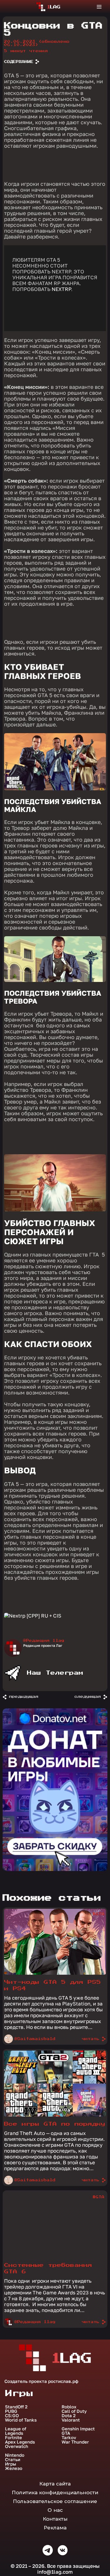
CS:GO (12, 2416)
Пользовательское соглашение (55, 2501)
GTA (66, 2433)
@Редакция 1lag (44, 1641)
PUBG (11, 2411)
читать (91, 2039)
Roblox (69, 2407)
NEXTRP (61, 289)
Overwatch (17, 2446)
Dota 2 (69, 2416)
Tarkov (69, 2438)
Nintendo (15, 2455)
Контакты (55, 2519)
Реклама (55, 2528)
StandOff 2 (16, 2407)
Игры (11, 2464)
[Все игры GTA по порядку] (55, 2115)
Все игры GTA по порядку (55, 2124)
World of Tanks (21, 2420)
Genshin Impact (78, 2429)
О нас (55, 2510)
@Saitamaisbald (35, 2039)
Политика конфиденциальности (55, 2492)
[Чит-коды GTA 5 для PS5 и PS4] (55, 1973)
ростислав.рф (63, 2381)
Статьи (13, 2460)
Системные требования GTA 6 (48, 2268)
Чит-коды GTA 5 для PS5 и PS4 (53, 1985)
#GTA (99, 1914)
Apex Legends (20, 2442)
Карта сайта (55, 2484)
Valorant (71, 2420)
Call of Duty (74, 2411)
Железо (14, 2468)
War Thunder (75, 2442)
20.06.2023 (37, 43)
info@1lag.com (55, 2572)
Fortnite (13, 2438)
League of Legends (16, 2431)
